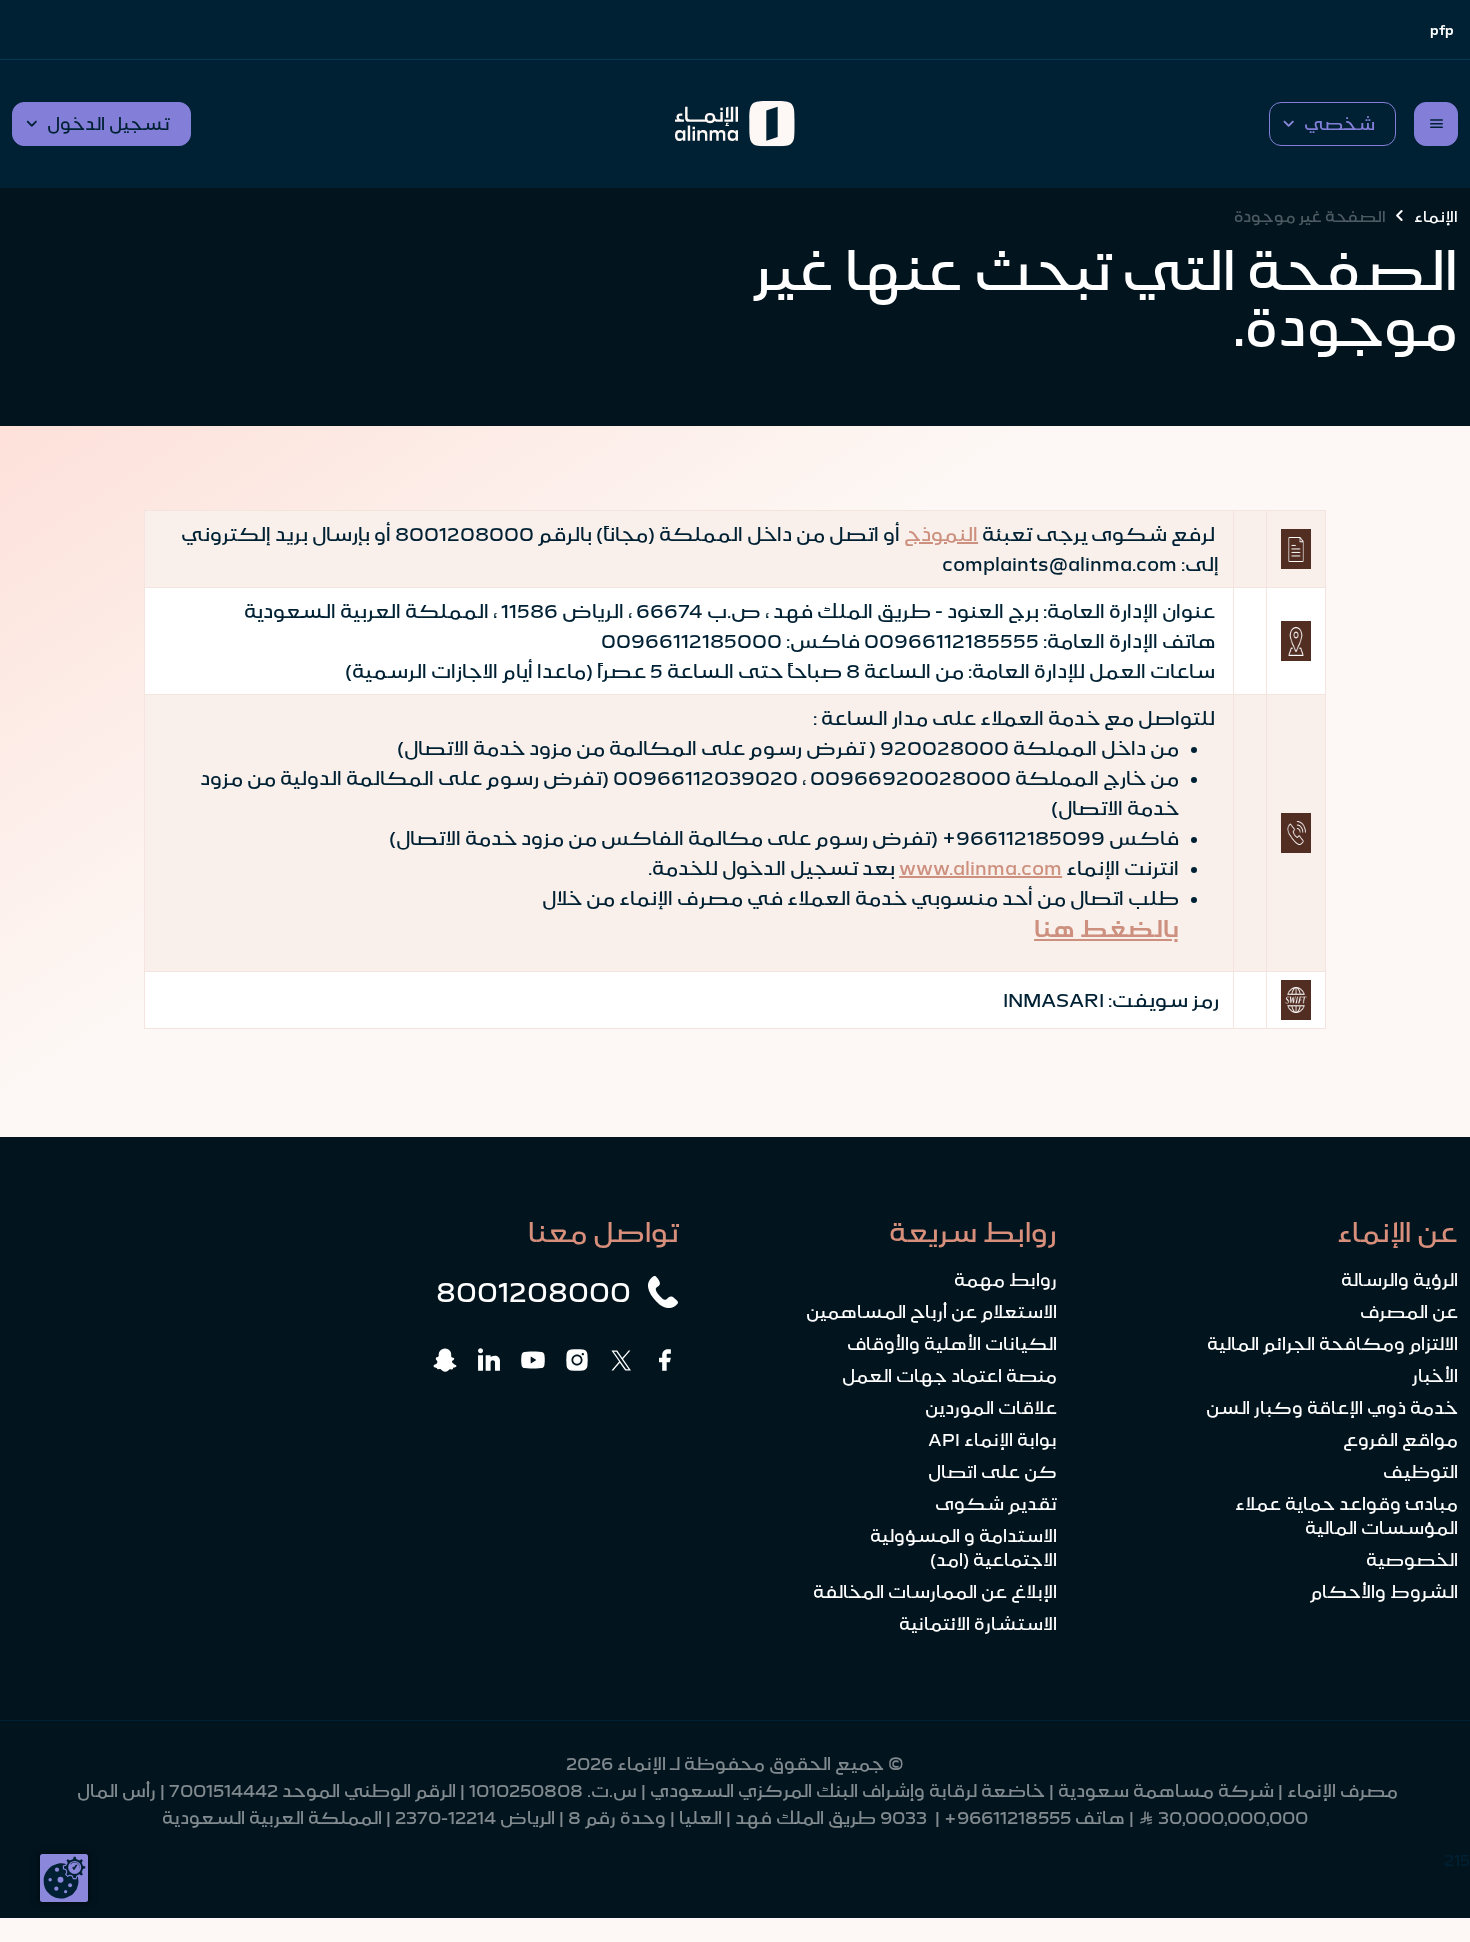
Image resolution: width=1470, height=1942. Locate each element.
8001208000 (533, 1292)
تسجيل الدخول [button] (108, 124)
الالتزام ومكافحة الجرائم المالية (1332, 1344)
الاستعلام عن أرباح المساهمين (931, 1312)
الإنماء (1436, 216)
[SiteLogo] (734, 124)
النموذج (941, 534)
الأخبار (1435, 1376)
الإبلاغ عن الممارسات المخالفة (935, 1592)
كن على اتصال (992, 1472)
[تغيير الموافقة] (64, 1878)
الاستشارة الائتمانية (978, 1624)
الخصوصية (1412, 1560)
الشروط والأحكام (1384, 1592)
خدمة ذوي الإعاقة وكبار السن (1332, 1408)
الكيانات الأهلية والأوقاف (952, 1344)
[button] (1332, 124)
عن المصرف (1409, 1312)
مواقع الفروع (1400, 1440)
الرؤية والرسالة (1399, 1280)
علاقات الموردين (991, 1408)
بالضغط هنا (1106, 929)
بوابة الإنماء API (992, 1440)
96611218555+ (1007, 1818)
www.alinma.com (980, 868)
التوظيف (1420, 1472)
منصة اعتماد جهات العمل (949, 1376)
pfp (1442, 30)
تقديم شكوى (996, 1504)
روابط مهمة (1005, 1280)
